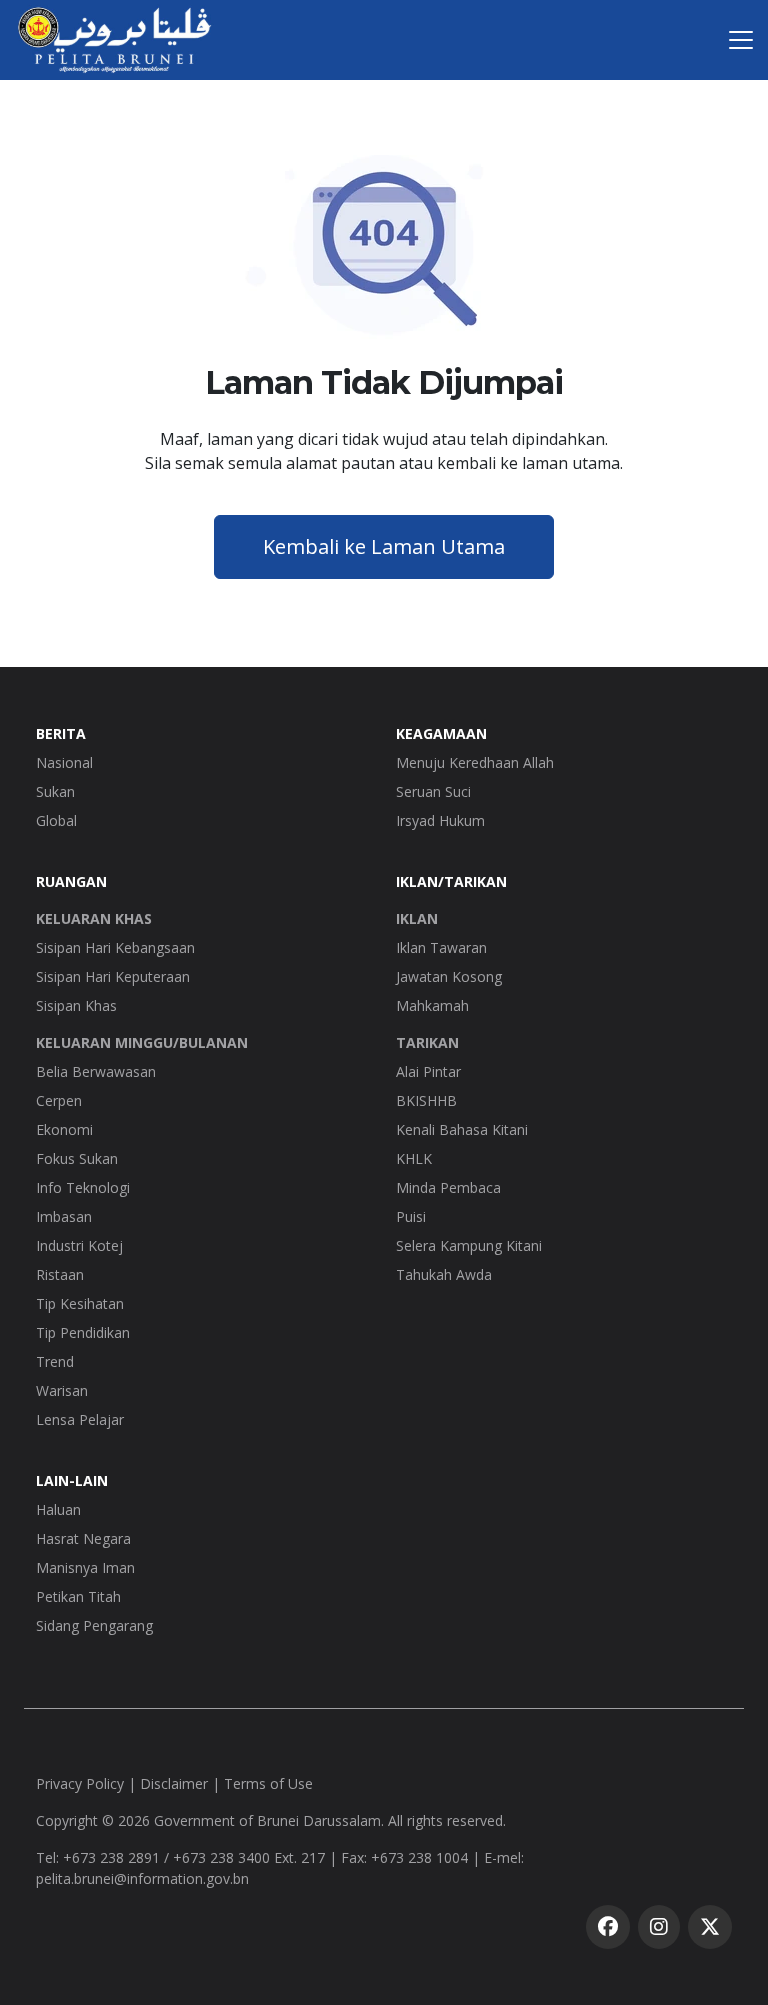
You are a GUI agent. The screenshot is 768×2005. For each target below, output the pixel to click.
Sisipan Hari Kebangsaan (115, 947)
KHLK (414, 1158)
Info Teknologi (83, 1187)
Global (56, 820)
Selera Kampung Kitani (469, 1245)
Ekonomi (64, 1129)
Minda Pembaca (448, 1187)
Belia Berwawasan (96, 1071)
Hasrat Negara (83, 1538)
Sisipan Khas (76, 1005)
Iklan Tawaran (441, 947)
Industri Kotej (79, 1245)
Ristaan (60, 1274)
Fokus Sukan (77, 1158)
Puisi (411, 1216)
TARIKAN (427, 1042)
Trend (55, 1361)
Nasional (64, 762)
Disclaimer (174, 1783)
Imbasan (64, 1216)
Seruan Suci (433, 791)
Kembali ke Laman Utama (384, 546)
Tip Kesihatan (80, 1303)
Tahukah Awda (444, 1274)
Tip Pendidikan (83, 1332)
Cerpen (59, 1100)
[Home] (114, 40)
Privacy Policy (80, 1783)
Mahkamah (432, 1005)
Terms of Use (268, 1783)
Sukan (55, 791)
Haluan (58, 1509)
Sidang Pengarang (94, 1625)
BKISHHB (426, 1100)
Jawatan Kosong (449, 976)
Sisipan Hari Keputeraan (113, 976)
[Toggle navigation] (741, 40)
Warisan (62, 1390)
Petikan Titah (78, 1596)
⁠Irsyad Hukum (440, 820)
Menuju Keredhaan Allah (475, 762)
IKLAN (417, 918)
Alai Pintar (428, 1071)
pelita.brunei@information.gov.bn (142, 1878)
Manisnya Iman (85, 1567)
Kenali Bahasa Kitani (462, 1129)
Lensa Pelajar (80, 1419)
